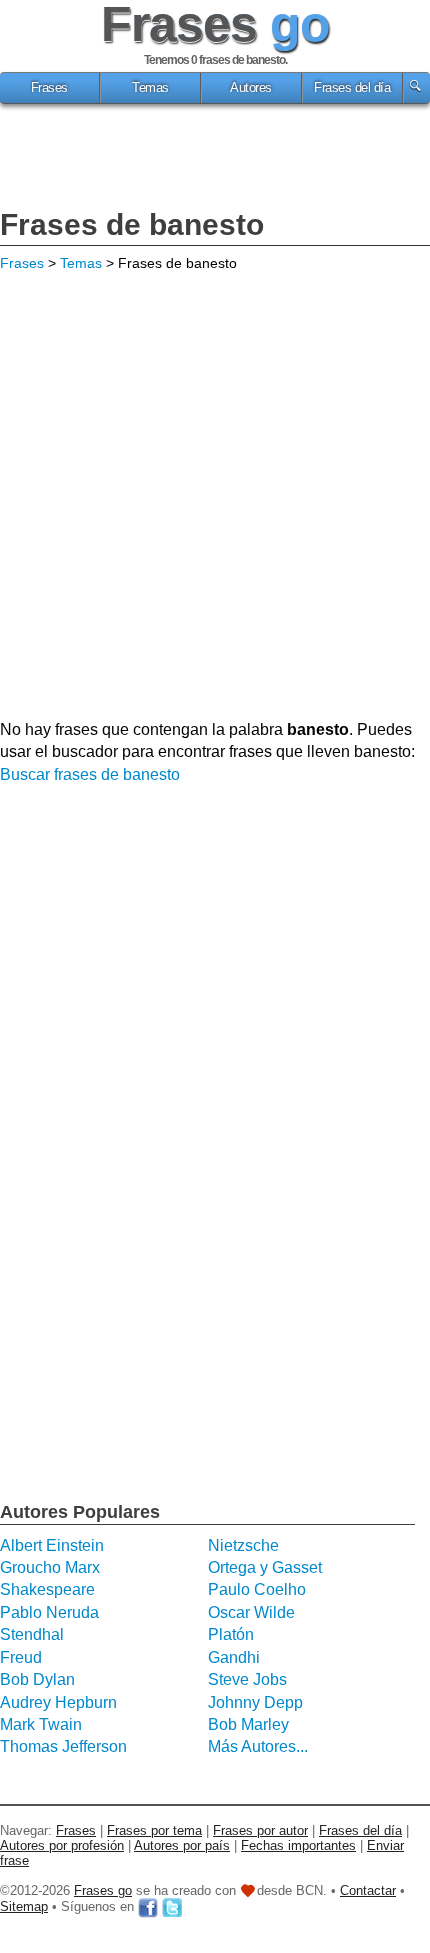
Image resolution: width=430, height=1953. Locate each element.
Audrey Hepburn (58, 1702)
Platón (231, 1634)
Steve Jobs (247, 1679)
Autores (251, 88)
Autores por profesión (62, 1845)
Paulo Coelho (257, 1589)
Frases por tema (154, 1830)
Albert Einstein (52, 1545)
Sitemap (24, 1906)
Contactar (368, 1890)
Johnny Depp (255, 1702)
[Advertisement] (215, 159)
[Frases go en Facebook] (148, 1906)
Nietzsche (243, 1545)
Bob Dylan (37, 1679)
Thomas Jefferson (63, 1746)
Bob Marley (248, 1724)
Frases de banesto (132, 224)
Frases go (103, 1890)
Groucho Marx (50, 1567)
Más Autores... (258, 1746)
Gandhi (234, 1657)
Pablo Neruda (49, 1612)
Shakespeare (47, 1589)
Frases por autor (260, 1830)
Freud (21, 1657)
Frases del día (352, 88)
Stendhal (32, 1634)
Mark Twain (41, 1724)
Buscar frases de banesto (90, 774)
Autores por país (182, 1845)
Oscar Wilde (251, 1612)
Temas (150, 88)
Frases (49, 88)
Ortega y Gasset (265, 1567)
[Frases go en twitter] (172, 1906)
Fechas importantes (298, 1845)
